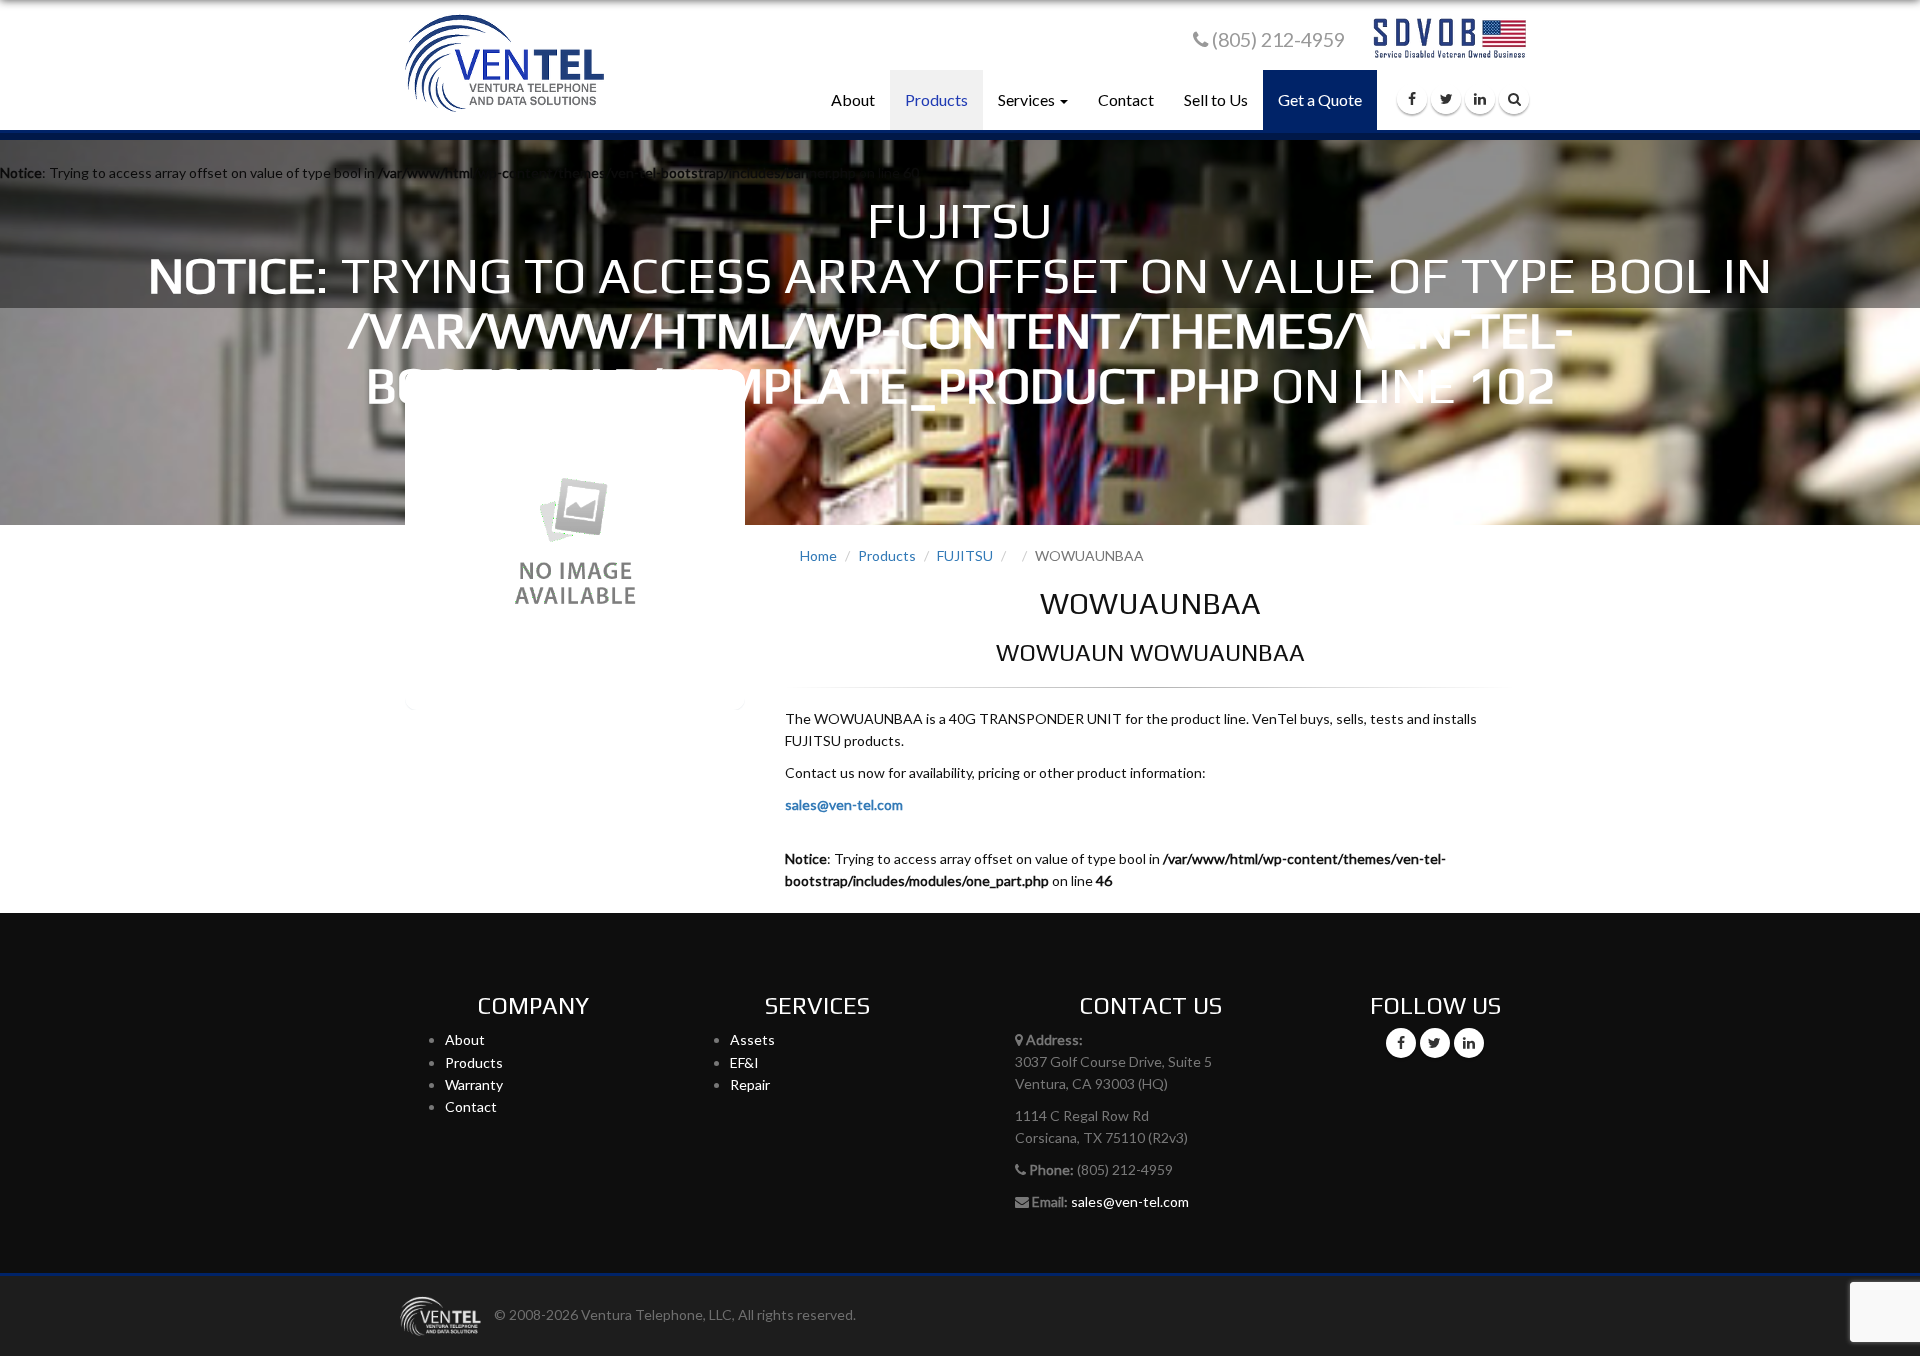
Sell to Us (1216, 99)
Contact (1126, 99)
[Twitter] (1446, 99)
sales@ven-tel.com (844, 804)
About (853, 99)
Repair (750, 1084)
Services (1028, 99)
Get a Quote (1320, 99)
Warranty (474, 1084)
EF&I (744, 1062)
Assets (752, 1039)
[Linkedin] (1480, 99)
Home (818, 555)
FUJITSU (965, 555)
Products (936, 99)
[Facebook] (1412, 99)
